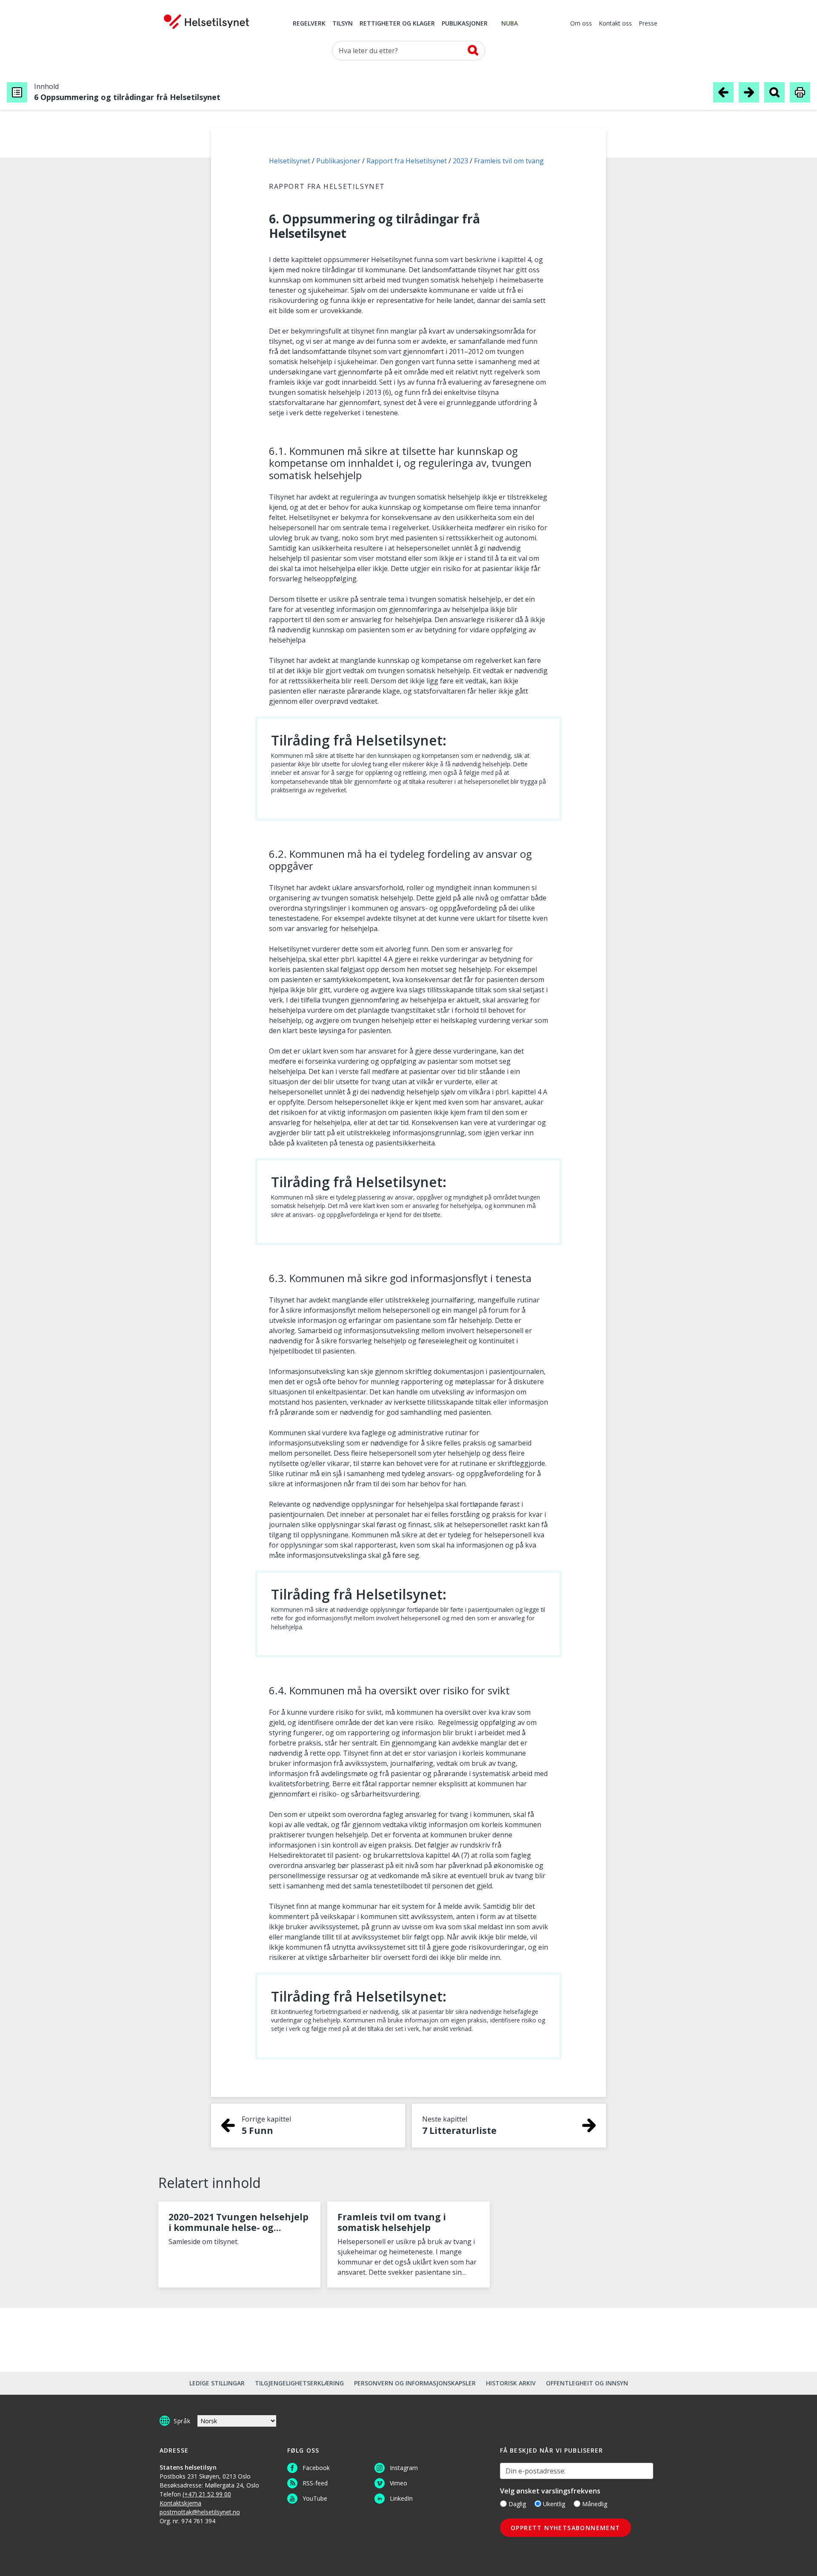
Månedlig (595, 2504)
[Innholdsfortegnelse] (17, 92)
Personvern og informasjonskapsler (415, 2383)
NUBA (510, 24)
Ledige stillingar (217, 2383)
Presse (648, 24)
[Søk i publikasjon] (774, 92)
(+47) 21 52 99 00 (207, 2494)
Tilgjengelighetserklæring (299, 2383)
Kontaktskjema (180, 2503)
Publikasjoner (465, 24)
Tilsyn (343, 24)
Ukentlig (554, 2504)
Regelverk (309, 24)
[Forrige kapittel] (723, 92)
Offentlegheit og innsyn (587, 2383)
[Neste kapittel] (749, 92)
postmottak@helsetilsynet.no (200, 2512)
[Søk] (473, 50)
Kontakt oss (615, 24)
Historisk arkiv (511, 2383)
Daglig (517, 2504)
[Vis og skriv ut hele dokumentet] (800, 92)
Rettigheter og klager (397, 24)
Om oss (581, 24)
